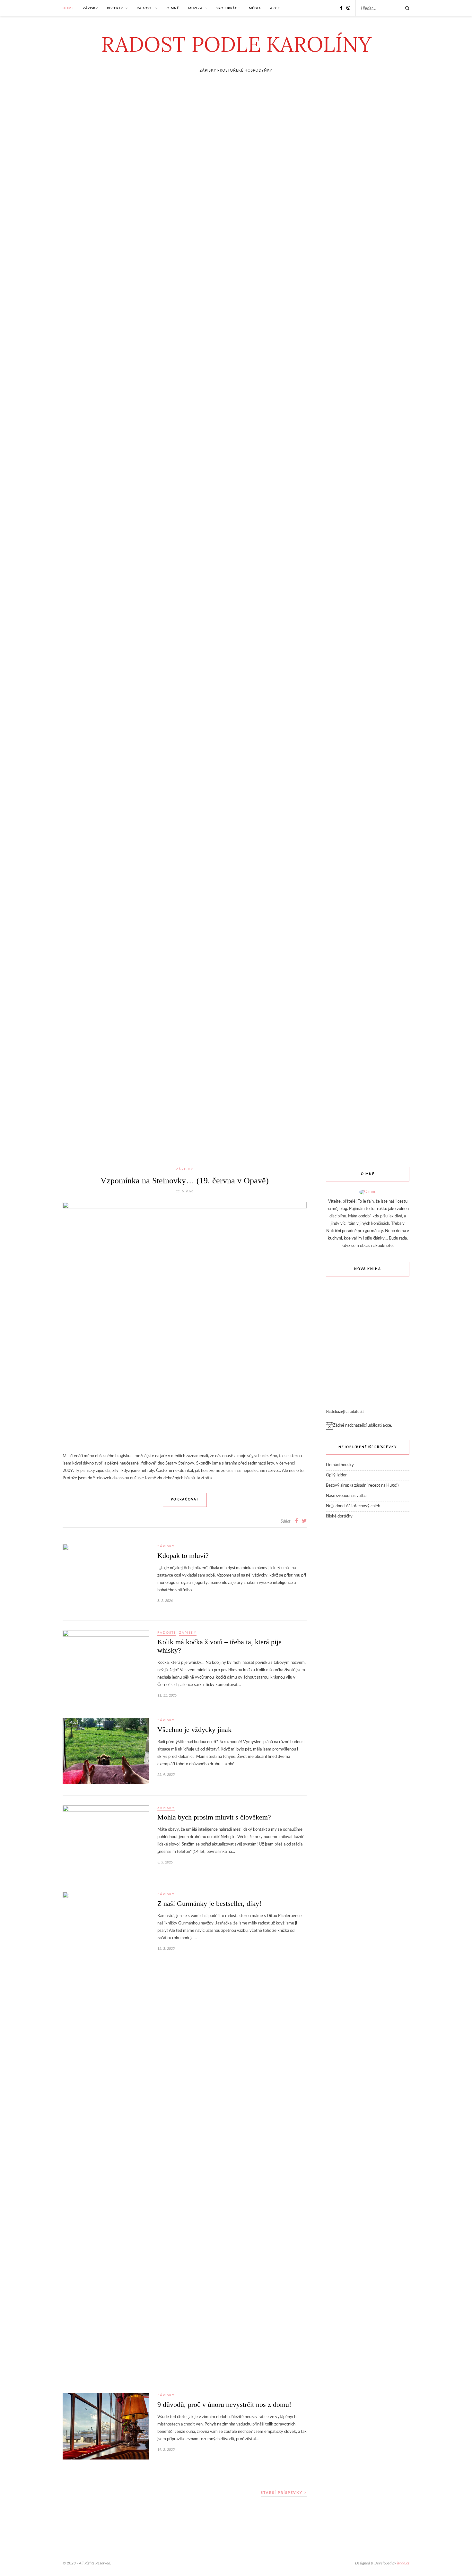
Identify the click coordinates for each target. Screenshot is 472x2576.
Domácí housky (340, 1465)
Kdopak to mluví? (183, 1556)
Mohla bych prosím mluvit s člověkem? (214, 1817)
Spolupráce (228, 8)
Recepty (115, 8)
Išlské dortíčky (339, 1516)
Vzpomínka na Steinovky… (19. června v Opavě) (185, 1181)
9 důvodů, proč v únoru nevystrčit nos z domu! (224, 2404)
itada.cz (403, 2563)
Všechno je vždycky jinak (194, 1729)
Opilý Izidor (336, 1475)
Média (255, 8)
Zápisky (90, 8)
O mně (173, 8)
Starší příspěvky (282, 2493)
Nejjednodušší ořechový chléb (353, 1506)
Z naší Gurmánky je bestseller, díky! (209, 1903)
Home (68, 8)
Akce (275, 8)
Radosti (145, 8)
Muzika (195, 8)
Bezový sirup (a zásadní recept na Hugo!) (362, 1486)
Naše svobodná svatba (346, 1496)
